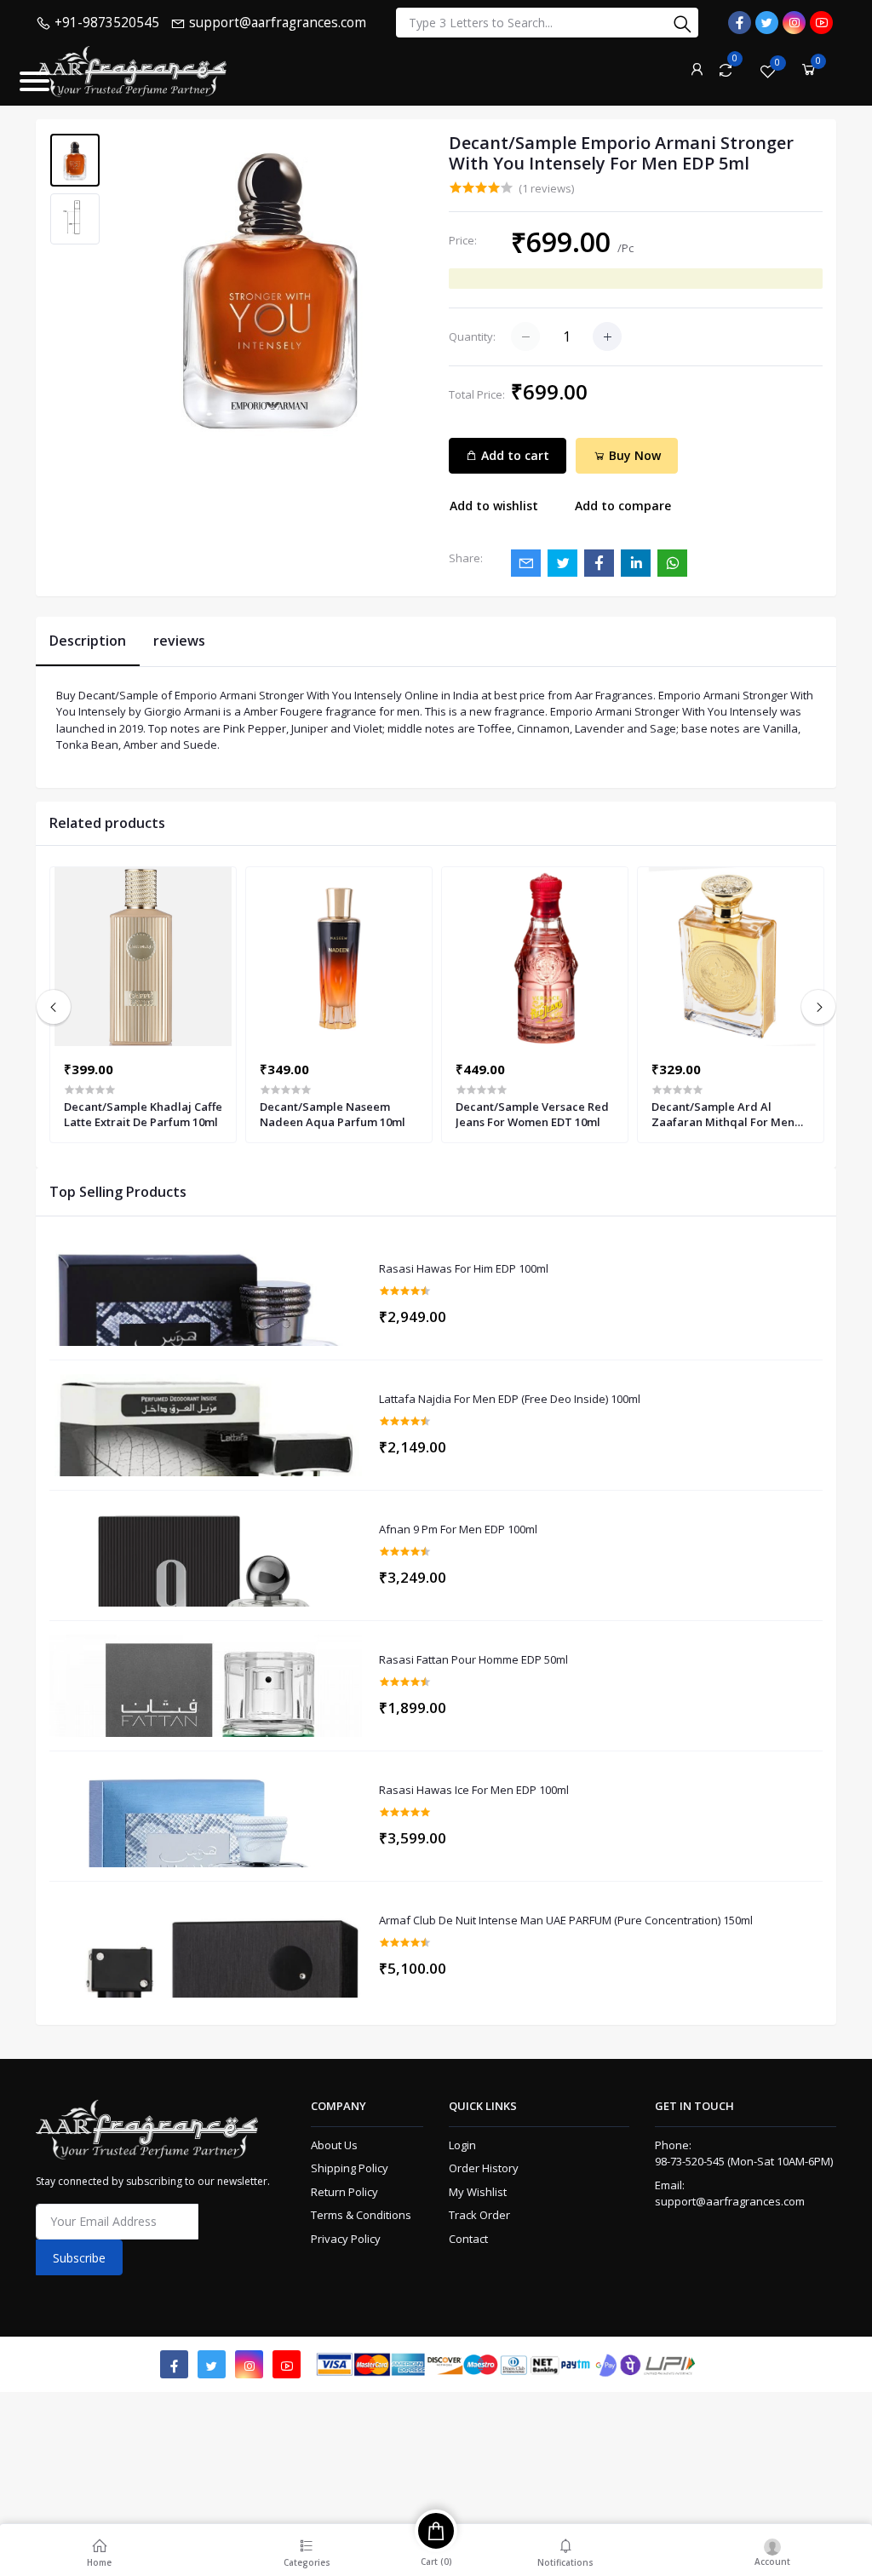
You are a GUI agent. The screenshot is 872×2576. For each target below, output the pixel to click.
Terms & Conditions (361, 2215)
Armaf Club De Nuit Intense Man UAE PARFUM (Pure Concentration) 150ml (566, 1921)
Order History (484, 2168)
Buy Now (633, 455)
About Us (334, 2145)
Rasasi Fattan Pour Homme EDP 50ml (473, 1660)
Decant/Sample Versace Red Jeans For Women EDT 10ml (532, 1114)
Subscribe (79, 2258)
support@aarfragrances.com (730, 2201)
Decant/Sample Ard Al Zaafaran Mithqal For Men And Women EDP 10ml (723, 1114)
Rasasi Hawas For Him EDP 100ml (464, 1269)
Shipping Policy (350, 2168)
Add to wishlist (494, 506)
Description (88, 641)
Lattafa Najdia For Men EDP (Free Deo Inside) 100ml (510, 1400)
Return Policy (344, 2192)
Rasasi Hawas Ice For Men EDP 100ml (474, 1791)
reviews (179, 641)
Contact (468, 2239)
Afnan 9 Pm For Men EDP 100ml (458, 1530)
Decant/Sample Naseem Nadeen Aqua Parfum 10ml (333, 1114)
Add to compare (623, 506)
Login (462, 2145)
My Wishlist (478, 2192)
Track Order (479, 2215)
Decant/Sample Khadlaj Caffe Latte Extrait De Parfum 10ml (143, 1114)
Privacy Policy (346, 2239)
